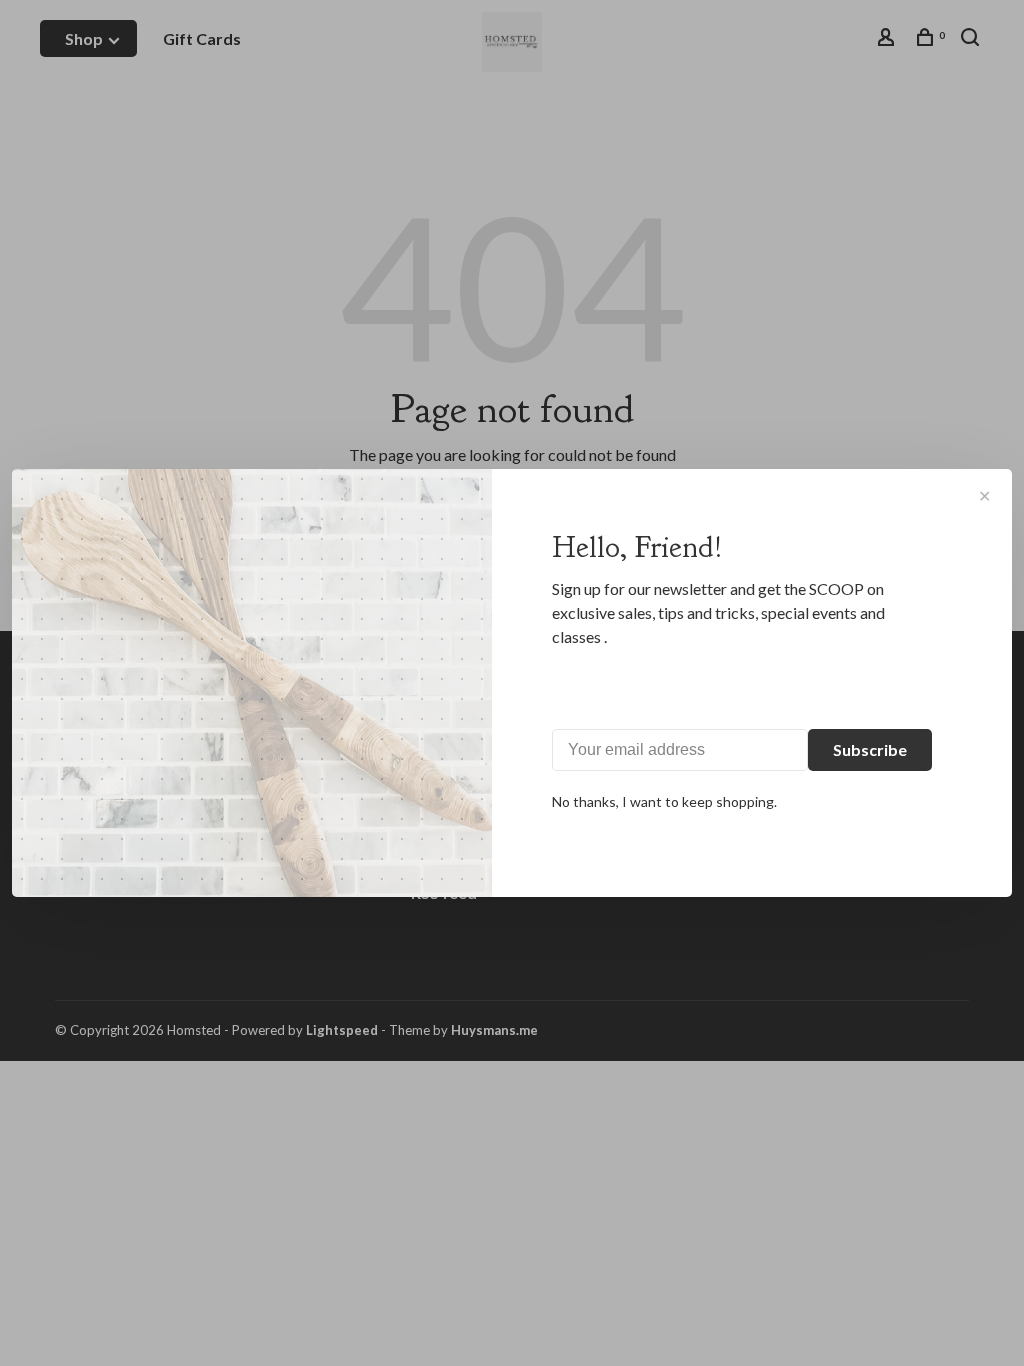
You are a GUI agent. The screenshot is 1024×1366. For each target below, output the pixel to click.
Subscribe (870, 749)
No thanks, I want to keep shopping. (664, 801)
